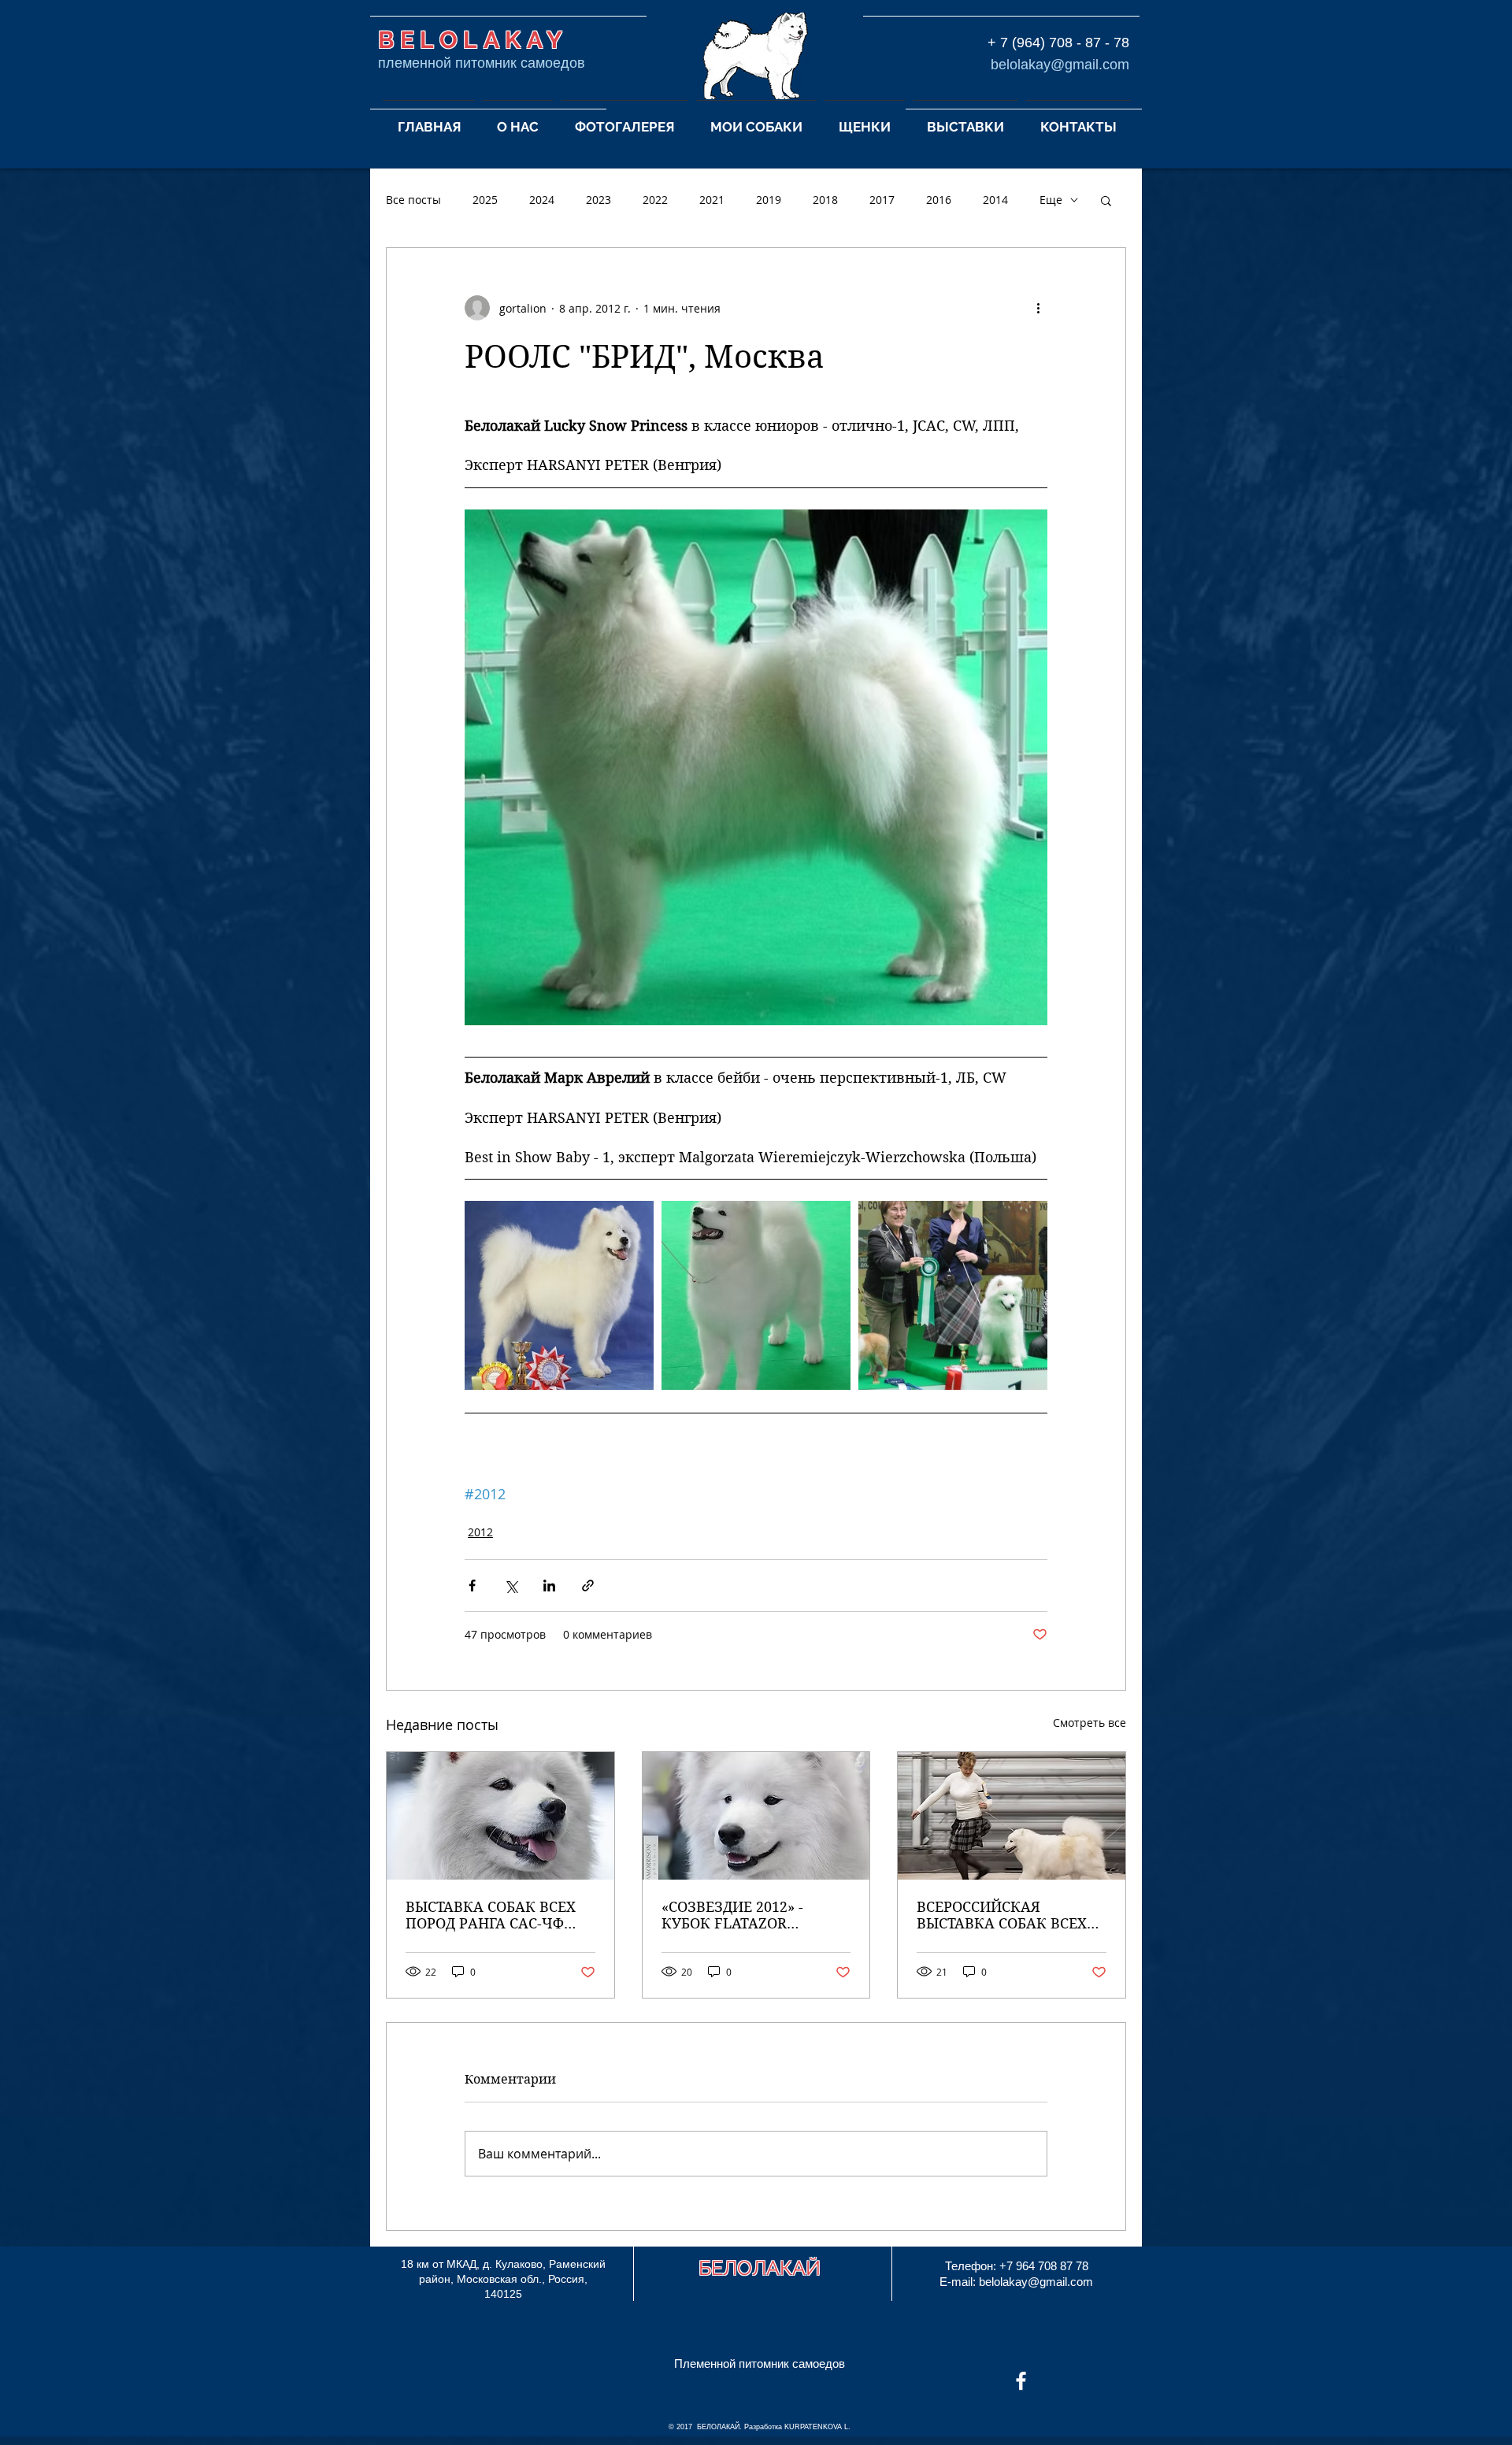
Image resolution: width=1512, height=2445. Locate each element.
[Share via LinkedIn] (549, 1586)
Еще (1051, 200)
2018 (825, 200)
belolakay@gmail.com (1060, 65)
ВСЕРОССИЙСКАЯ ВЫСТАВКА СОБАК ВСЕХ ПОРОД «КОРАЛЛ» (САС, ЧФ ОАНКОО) (1002, 1915)
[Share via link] (588, 1586)
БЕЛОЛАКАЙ (760, 2268)
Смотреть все (1090, 1723)
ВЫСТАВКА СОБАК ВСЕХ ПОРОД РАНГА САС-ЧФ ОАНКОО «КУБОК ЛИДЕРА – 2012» (498, 1915)
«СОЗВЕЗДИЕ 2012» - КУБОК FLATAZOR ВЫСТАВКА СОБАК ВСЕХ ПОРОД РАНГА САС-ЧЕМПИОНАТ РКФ (747, 1915)
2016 (939, 200)
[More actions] (1038, 308)
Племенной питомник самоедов (760, 2363)
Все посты (413, 200)
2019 (769, 200)
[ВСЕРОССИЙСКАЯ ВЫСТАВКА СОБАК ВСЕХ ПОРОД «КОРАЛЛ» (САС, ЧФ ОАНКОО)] (1012, 1816)
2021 (712, 200)
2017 (882, 200)
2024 (542, 200)
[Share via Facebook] (472, 1586)
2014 (995, 200)
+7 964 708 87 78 (1044, 2266)
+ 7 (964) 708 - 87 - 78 (1058, 43)
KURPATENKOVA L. (817, 2427)
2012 (480, 1532)
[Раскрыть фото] (559, 1295)
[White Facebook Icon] (1021, 2381)
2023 (598, 200)
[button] (518, 120)
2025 (485, 200)
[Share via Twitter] (511, 1586)
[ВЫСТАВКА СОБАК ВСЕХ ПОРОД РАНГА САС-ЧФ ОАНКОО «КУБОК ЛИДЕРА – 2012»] (500, 1816)
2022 (655, 200)
